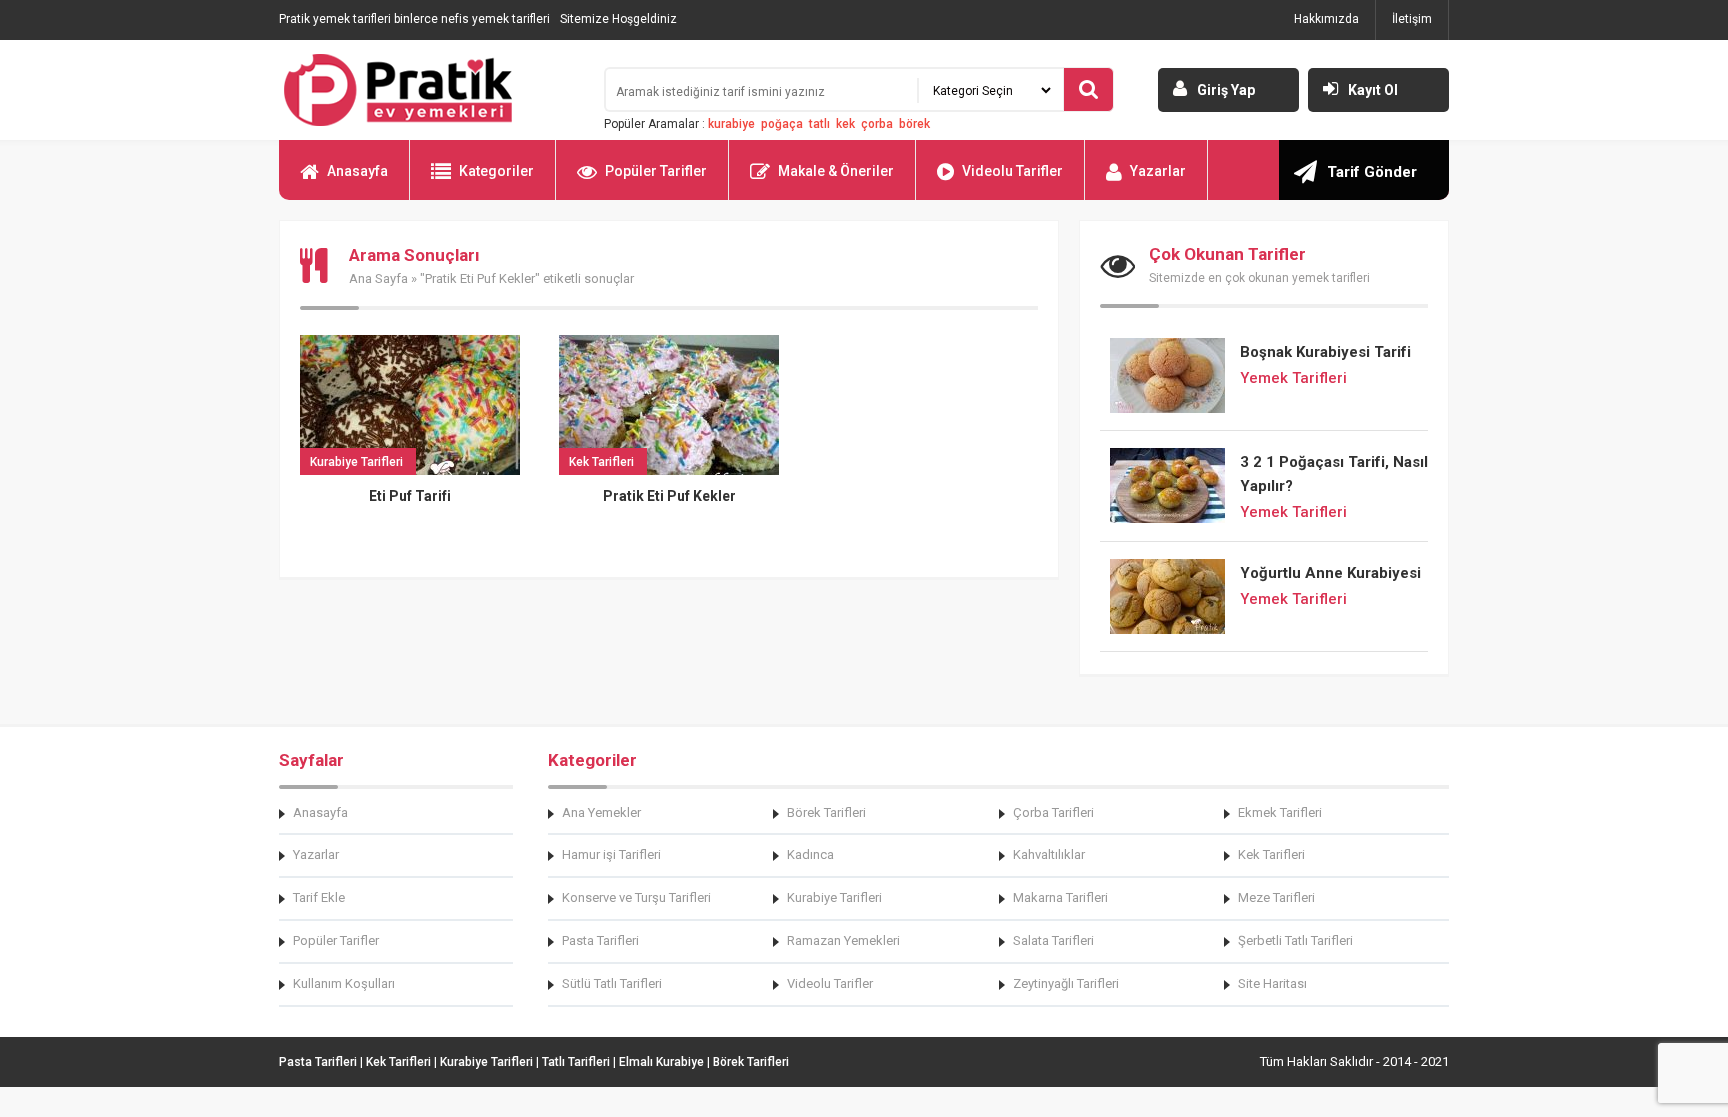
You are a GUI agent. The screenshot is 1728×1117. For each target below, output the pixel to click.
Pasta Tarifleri (600, 940)
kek (845, 124)
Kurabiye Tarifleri (834, 897)
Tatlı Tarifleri (576, 1062)
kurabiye (731, 124)
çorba (877, 124)
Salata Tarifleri (1053, 940)
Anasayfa (357, 171)
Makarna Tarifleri (1060, 897)
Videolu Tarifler (1012, 171)
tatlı (819, 124)
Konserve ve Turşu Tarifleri (636, 897)
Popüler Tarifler (656, 171)
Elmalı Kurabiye (661, 1062)
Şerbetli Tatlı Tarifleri (1295, 940)
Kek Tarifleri (1271, 854)
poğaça (782, 124)
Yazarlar (1158, 171)
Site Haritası (1272, 983)
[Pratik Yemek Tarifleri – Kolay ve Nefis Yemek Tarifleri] (429, 90)
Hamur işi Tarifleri (611, 854)
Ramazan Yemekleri (843, 940)
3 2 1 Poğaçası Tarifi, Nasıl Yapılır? (1334, 474)
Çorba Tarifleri (1053, 812)
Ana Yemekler (601, 812)
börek (914, 124)
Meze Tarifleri (1276, 897)
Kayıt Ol (1373, 90)
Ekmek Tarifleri (1280, 812)
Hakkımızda (1326, 19)
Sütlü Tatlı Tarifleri (612, 983)
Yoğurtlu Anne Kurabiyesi (1330, 573)
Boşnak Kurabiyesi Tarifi (1325, 352)
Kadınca (810, 854)
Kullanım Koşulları (344, 983)
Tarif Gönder (1372, 172)
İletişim (1412, 19)
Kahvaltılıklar (1049, 854)
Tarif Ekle (319, 897)
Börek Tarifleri (826, 812)
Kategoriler (496, 171)
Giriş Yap (1226, 90)
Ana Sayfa (378, 278)
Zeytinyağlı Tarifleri (1066, 983)
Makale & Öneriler (836, 171)
